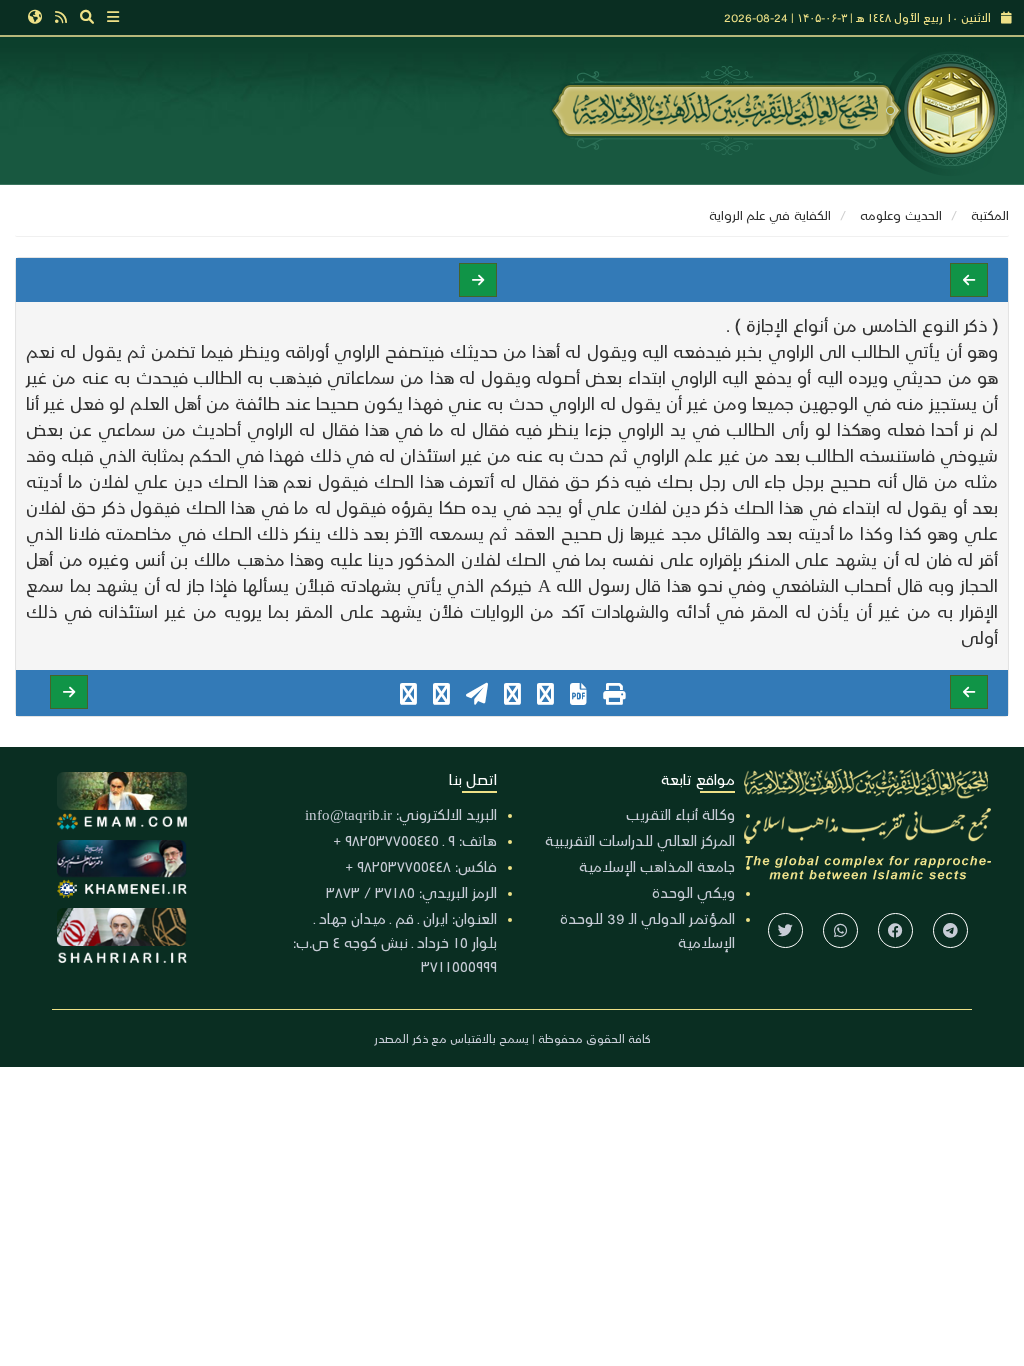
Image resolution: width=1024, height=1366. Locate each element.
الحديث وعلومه (901, 214)
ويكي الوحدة (693, 892)
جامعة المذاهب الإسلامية (657, 866)
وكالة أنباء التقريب (680, 814)
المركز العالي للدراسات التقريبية (640, 840)
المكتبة (990, 214)
